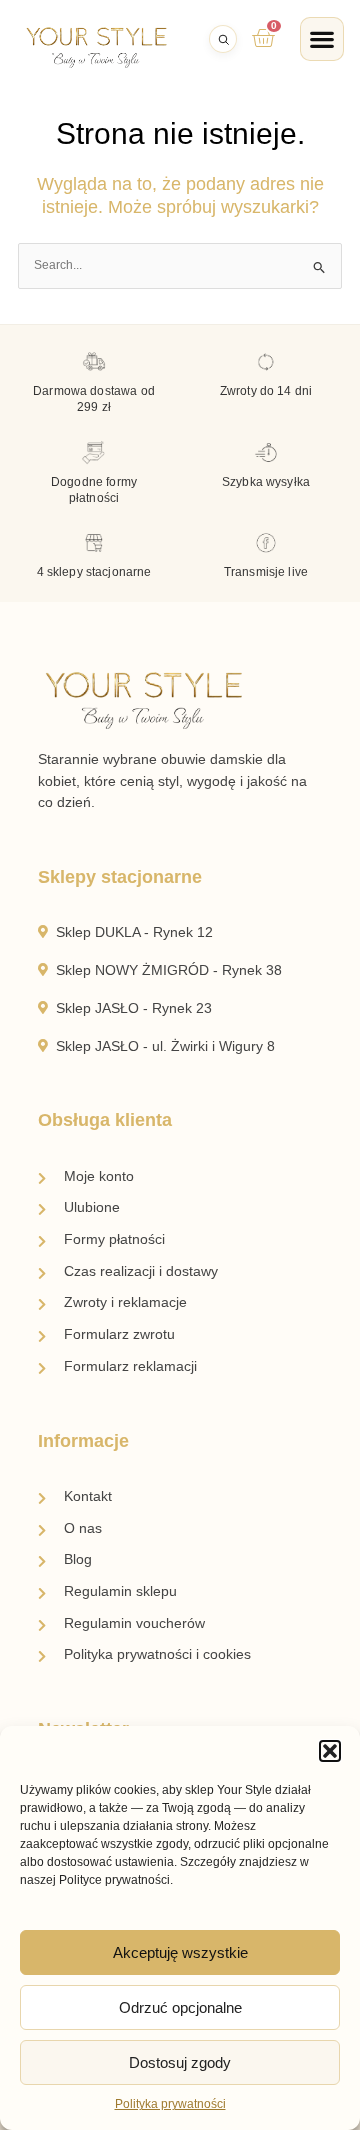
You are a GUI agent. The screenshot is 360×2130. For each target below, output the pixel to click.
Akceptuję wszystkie (180, 1952)
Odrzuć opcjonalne (180, 2007)
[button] (330, 1751)
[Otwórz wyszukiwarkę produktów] (223, 39)
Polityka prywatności (170, 2104)
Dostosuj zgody (180, 2062)
